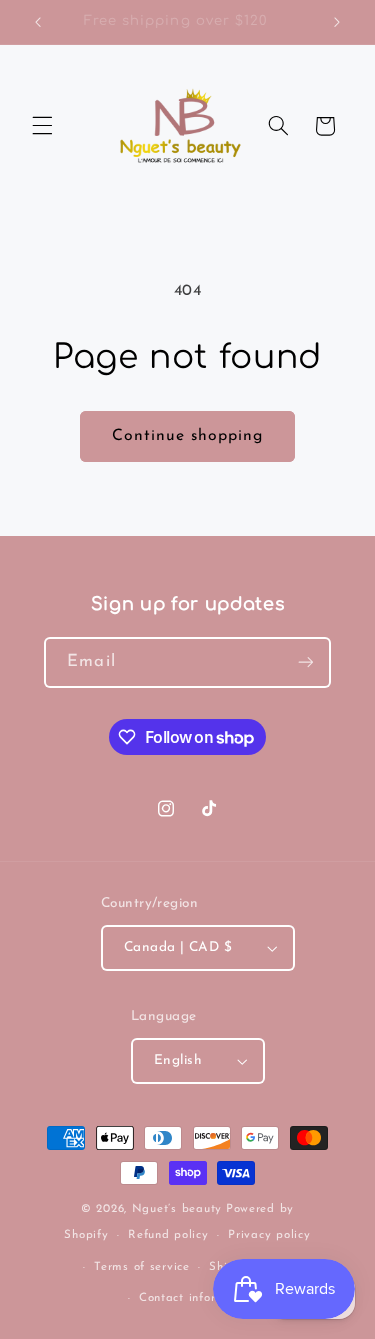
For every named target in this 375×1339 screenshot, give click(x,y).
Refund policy (168, 1235)
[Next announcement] (337, 22)
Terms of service (142, 1267)
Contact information (197, 1298)
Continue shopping (188, 436)
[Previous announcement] (38, 22)
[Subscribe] (305, 662)
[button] (42, 126)
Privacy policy (269, 1235)
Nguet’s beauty (177, 1209)
